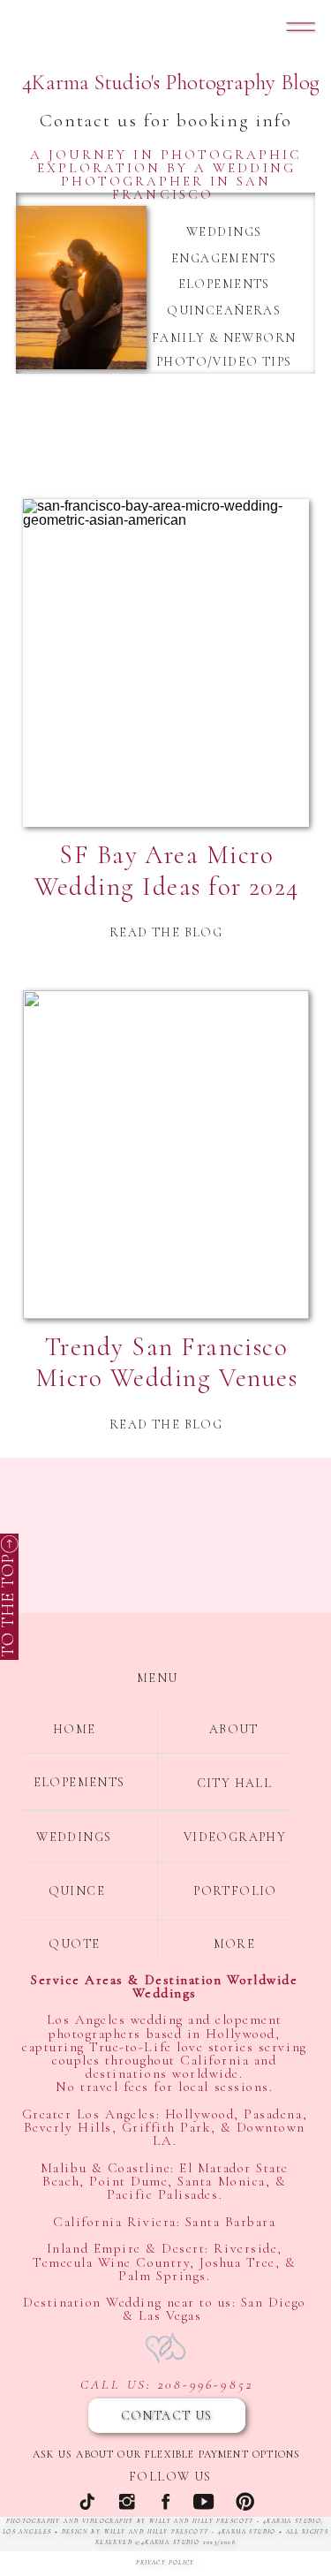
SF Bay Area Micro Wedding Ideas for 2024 (167, 870)
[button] (301, 27)
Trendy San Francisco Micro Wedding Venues (166, 1362)
